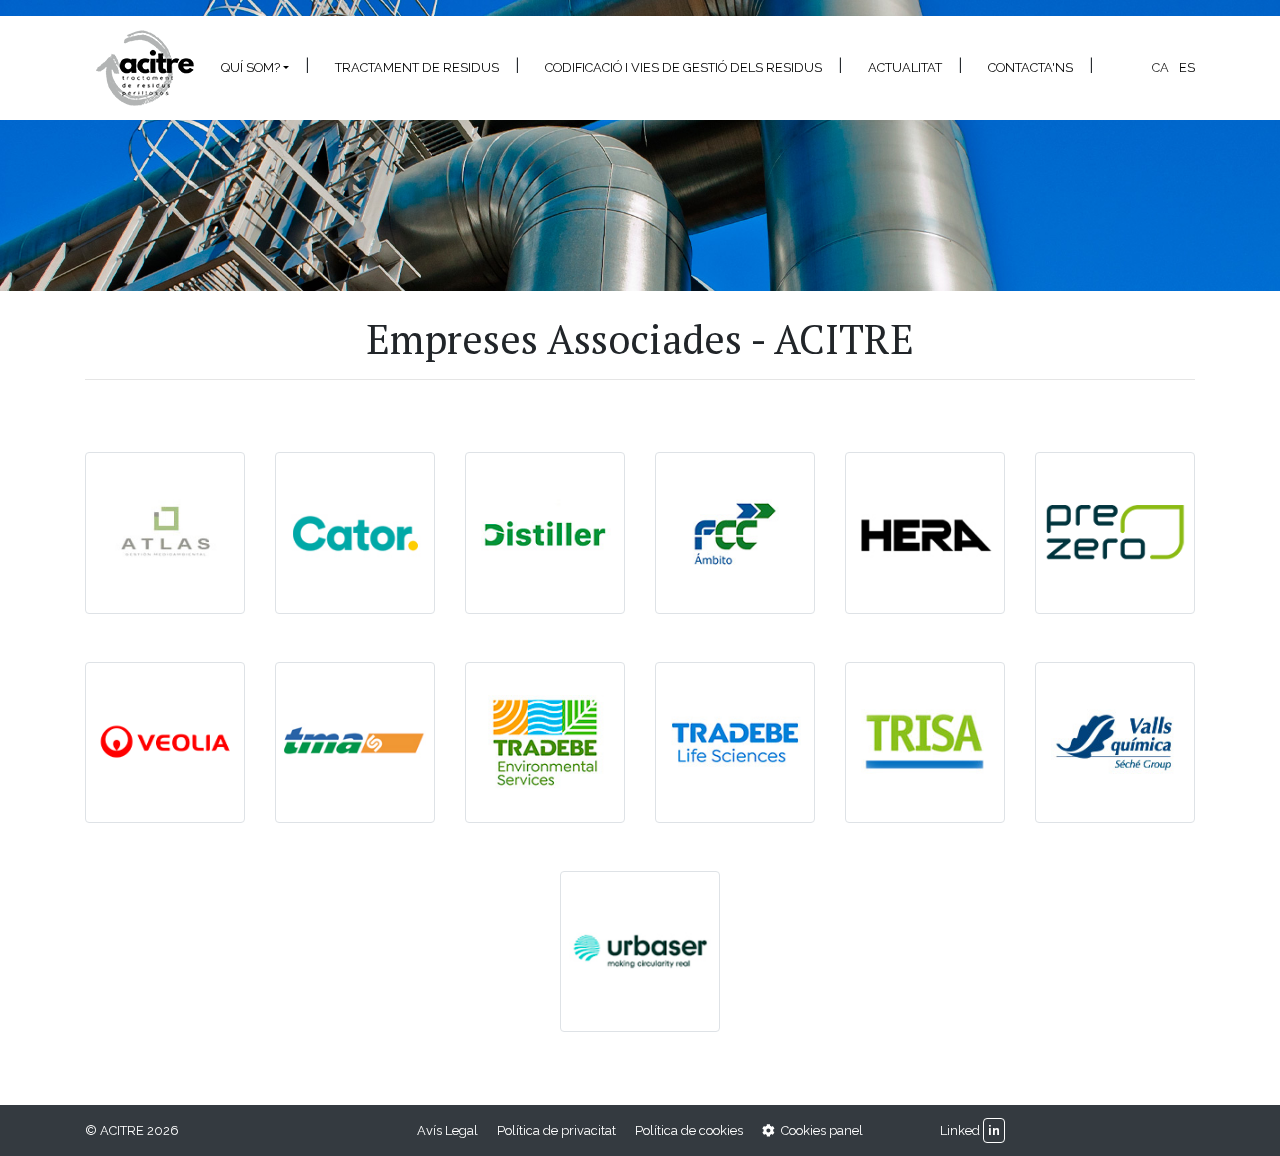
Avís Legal (447, 1130)
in (994, 1130)
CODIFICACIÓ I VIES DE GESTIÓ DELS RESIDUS (683, 67)
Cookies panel (820, 1130)
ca (1160, 67)
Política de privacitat (556, 1130)
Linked (960, 1130)
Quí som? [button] (250, 67)
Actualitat (905, 67)
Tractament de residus (417, 67)
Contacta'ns (1030, 67)
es (1187, 67)
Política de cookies (689, 1130)
